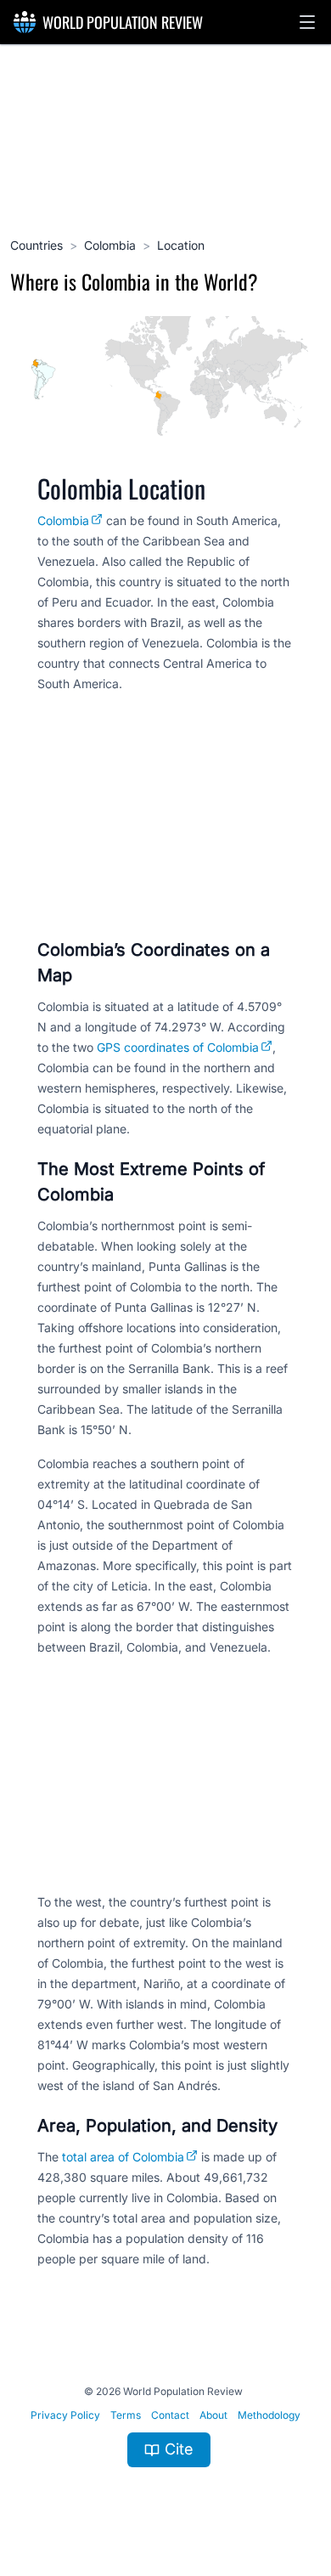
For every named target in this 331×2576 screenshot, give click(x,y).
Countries (36, 245)
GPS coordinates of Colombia (178, 1047)
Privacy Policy (65, 2415)
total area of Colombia (123, 2157)
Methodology (269, 2415)
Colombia (110, 245)
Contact (170, 2415)
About (213, 2415)
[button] (307, 22)
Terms (126, 2415)
